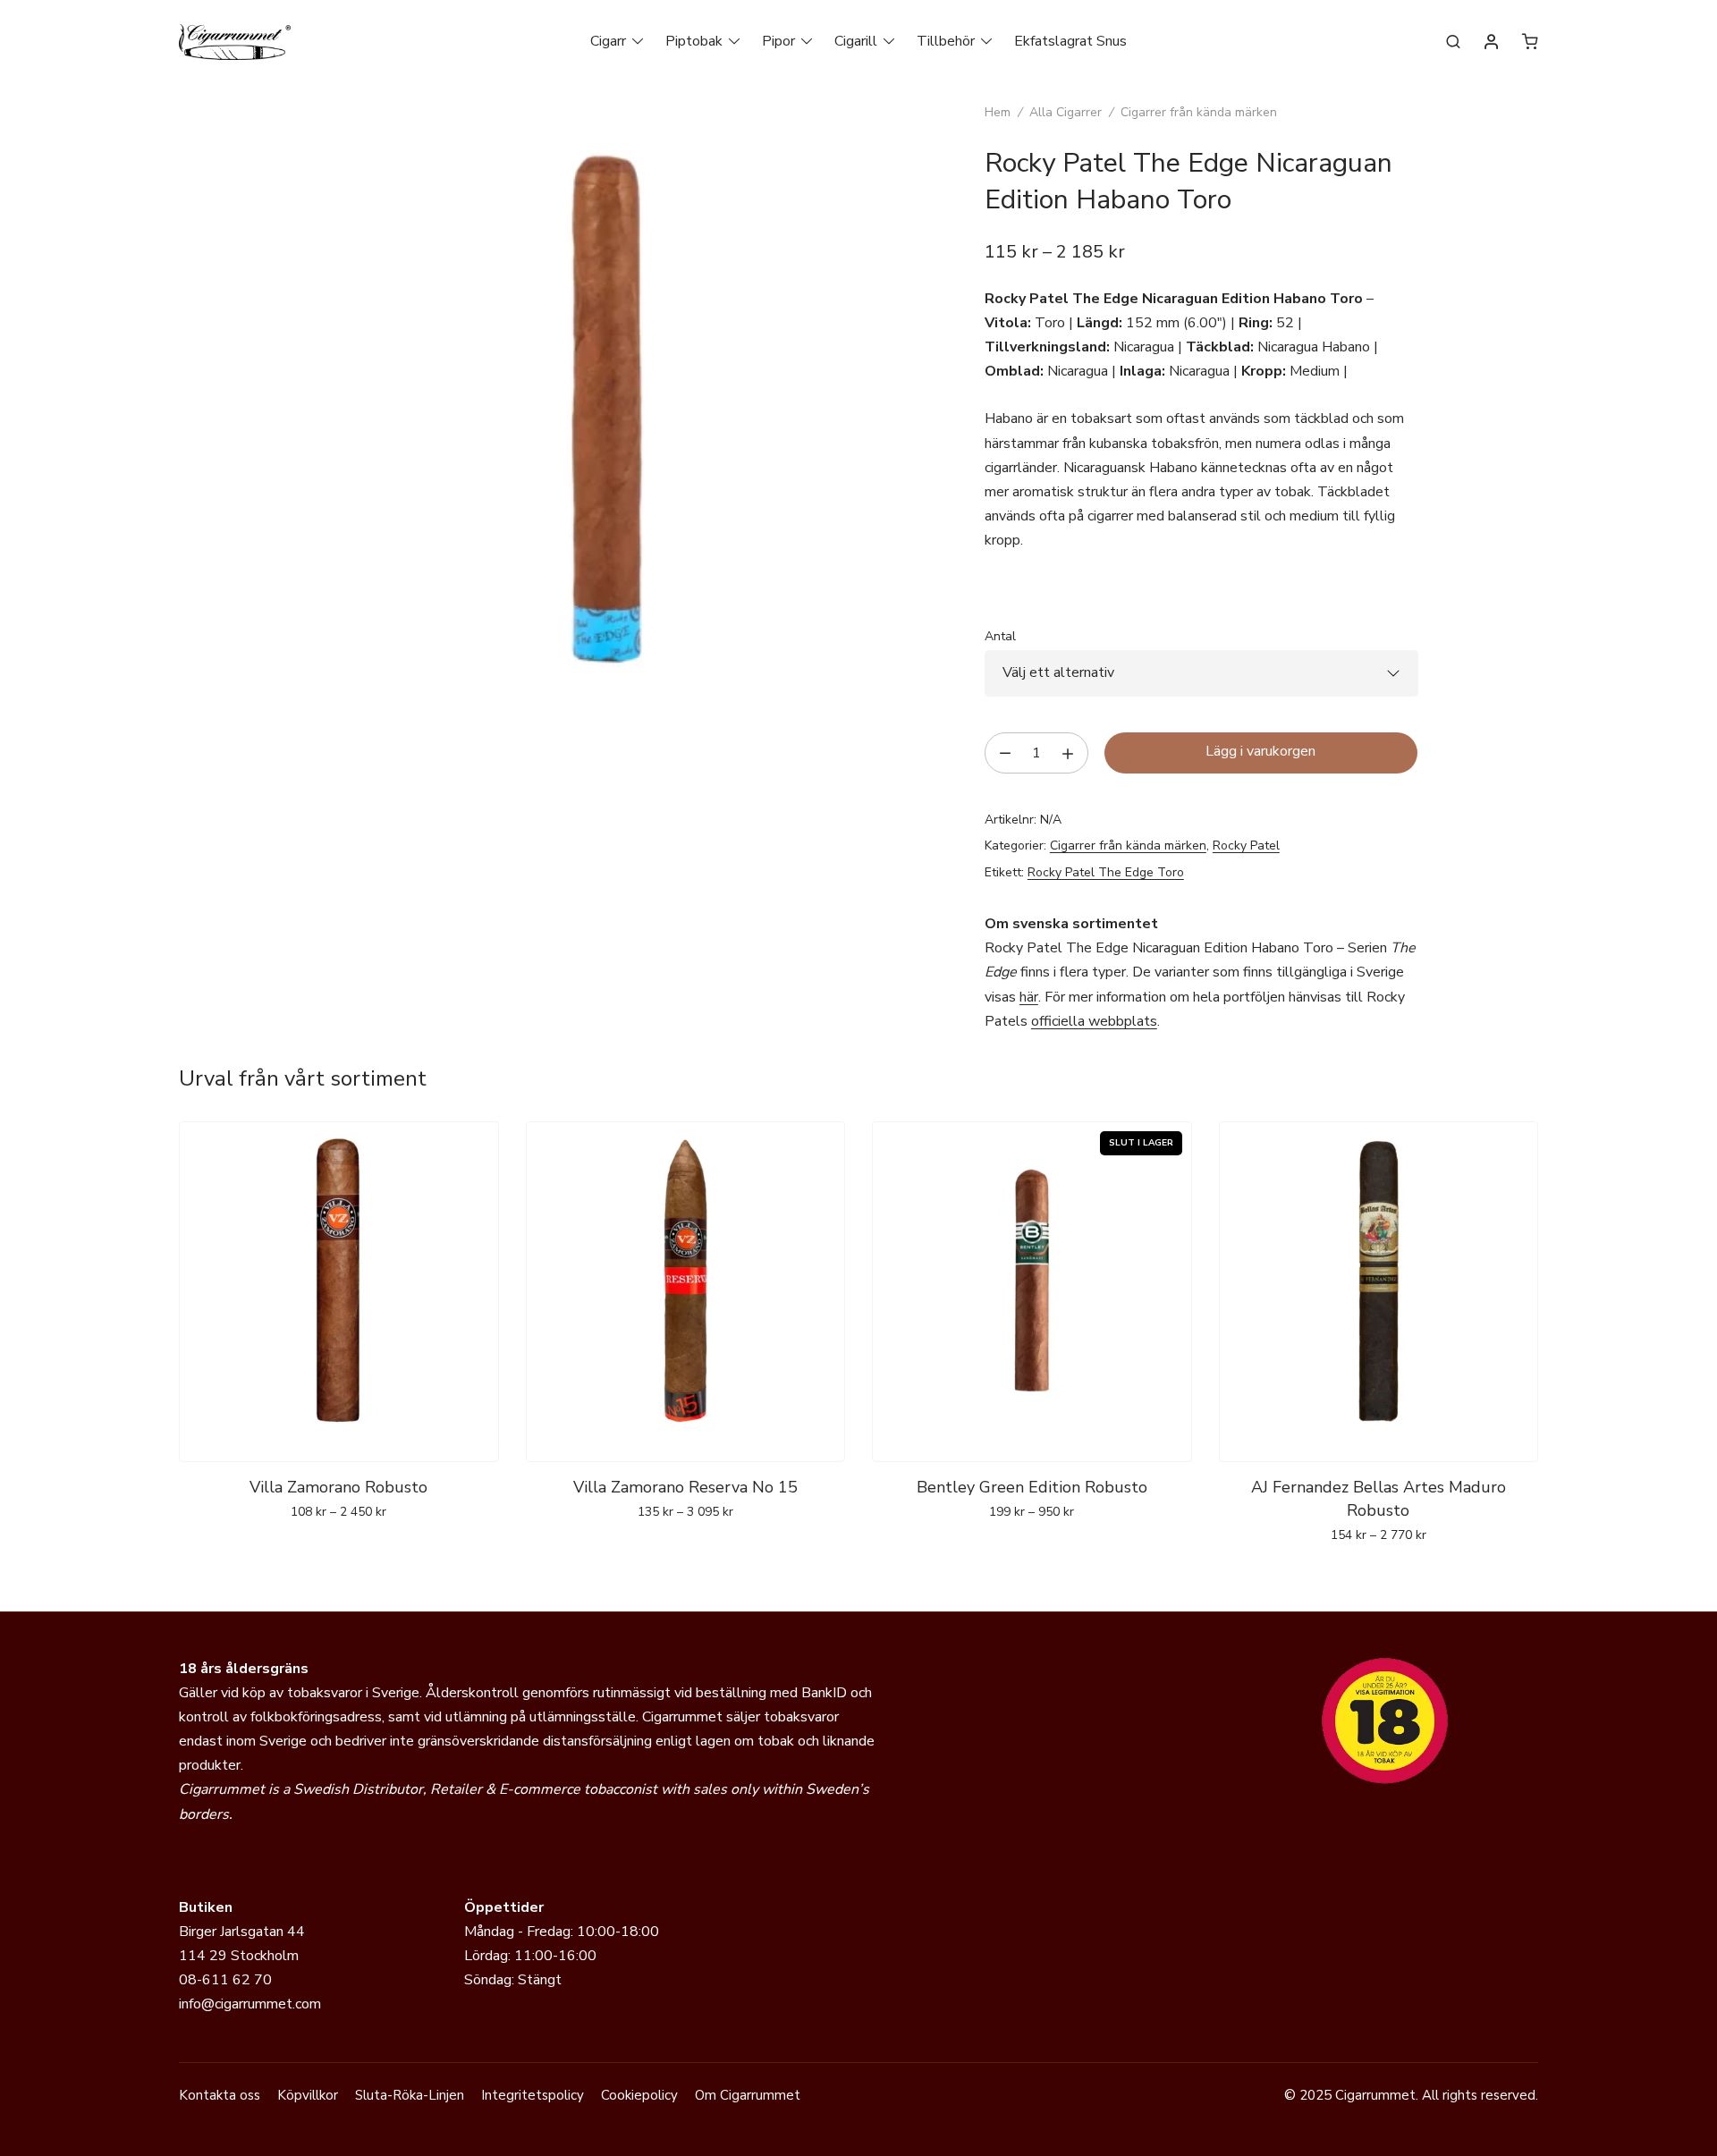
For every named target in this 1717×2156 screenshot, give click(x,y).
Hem (998, 112)
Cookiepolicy (639, 2095)
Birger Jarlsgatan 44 (242, 1932)
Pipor (778, 41)
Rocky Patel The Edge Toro (1106, 872)
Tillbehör (946, 41)
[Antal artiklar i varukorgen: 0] (1530, 41)
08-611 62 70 (225, 1980)
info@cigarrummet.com (250, 2004)
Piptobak (694, 41)
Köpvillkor (308, 2095)
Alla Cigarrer (1066, 112)
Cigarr (608, 41)
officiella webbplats (1094, 1021)
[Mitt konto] (1492, 43)
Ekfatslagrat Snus (1070, 41)
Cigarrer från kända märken (1199, 112)
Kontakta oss (220, 2095)
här (1029, 997)
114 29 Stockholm (239, 1956)
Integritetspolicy (533, 2095)
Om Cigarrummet (748, 2095)
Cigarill (856, 41)
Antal (1000, 636)
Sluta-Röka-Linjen (410, 2095)
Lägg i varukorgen (1260, 751)
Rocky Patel (1246, 845)
